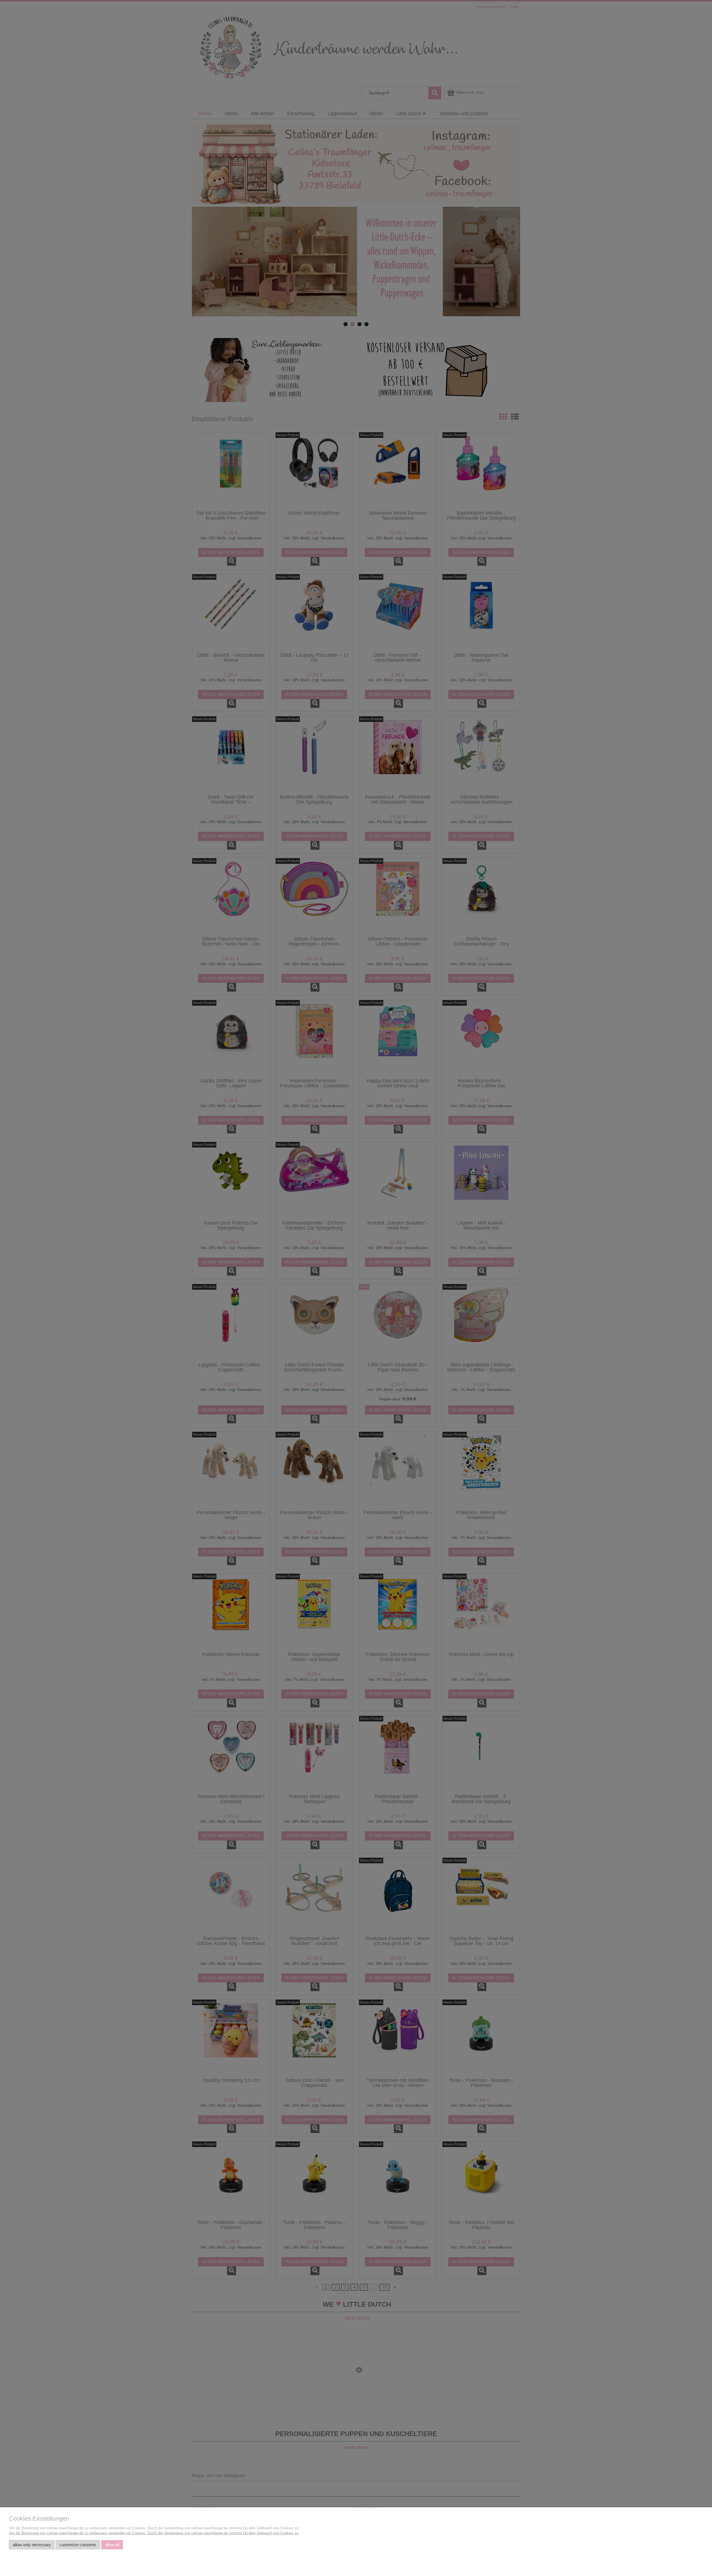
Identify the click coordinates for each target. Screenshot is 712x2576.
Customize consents (78, 2545)
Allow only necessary (32, 2545)
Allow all (112, 2545)
